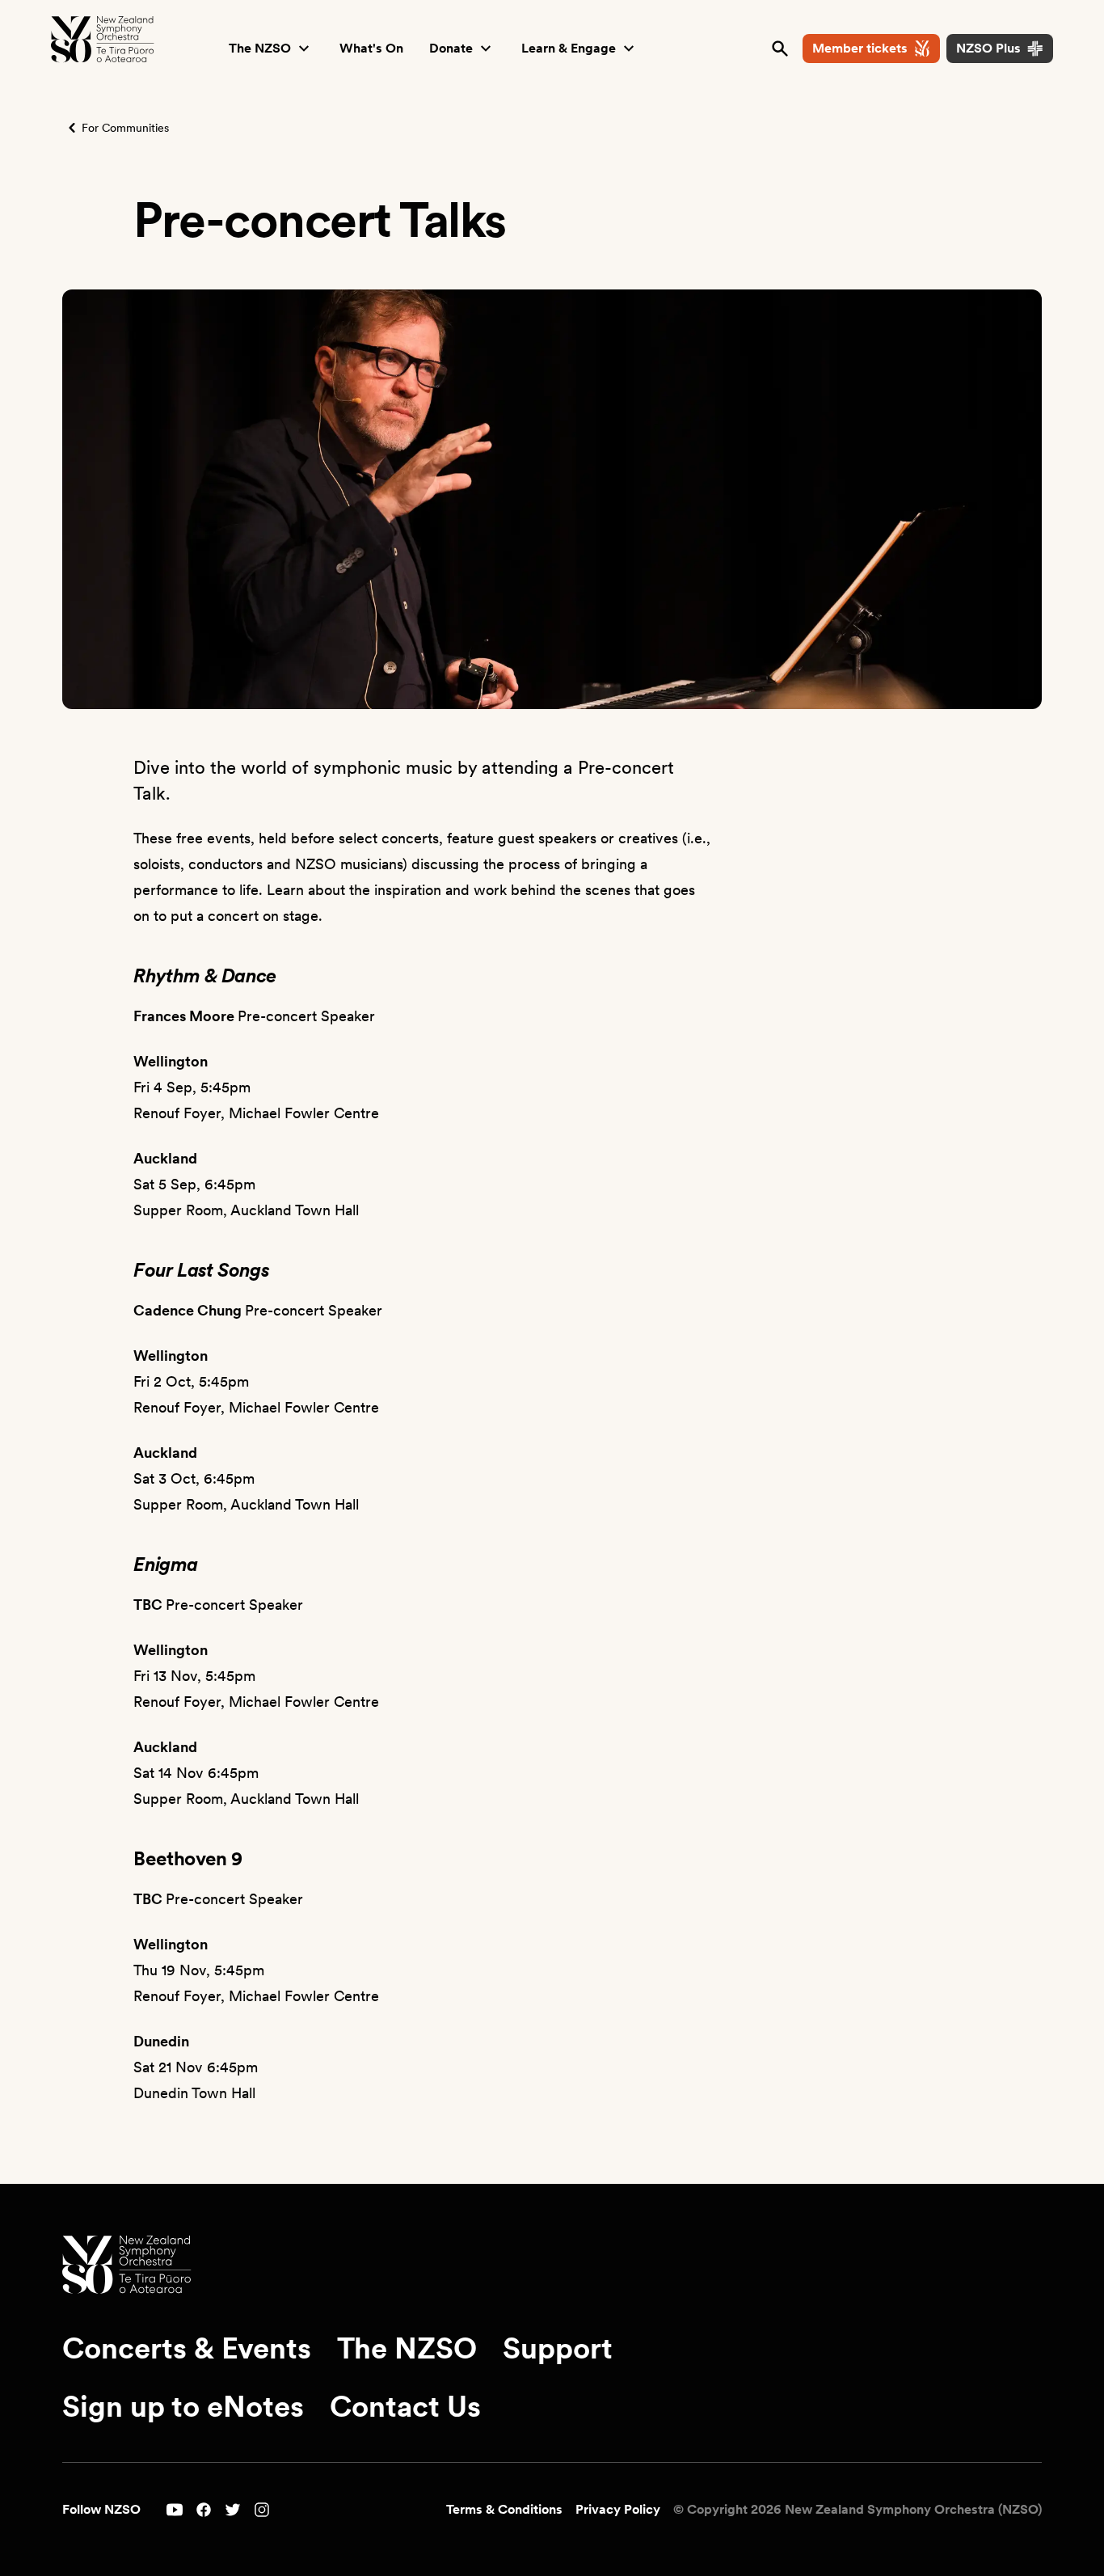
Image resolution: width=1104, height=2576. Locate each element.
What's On (371, 48)
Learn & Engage (569, 48)
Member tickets (860, 48)
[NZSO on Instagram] (262, 2510)
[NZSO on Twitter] (233, 2510)
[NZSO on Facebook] (204, 2510)
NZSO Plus (988, 48)
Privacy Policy (618, 2509)
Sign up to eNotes (183, 2407)
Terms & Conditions (504, 2509)
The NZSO (260, 48)
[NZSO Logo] (103, 40)
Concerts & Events (187, 2349)
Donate (451, 48)
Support (558, 2349)
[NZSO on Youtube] (175, 2510)
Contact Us (405, 2407)
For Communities (125, 128)
